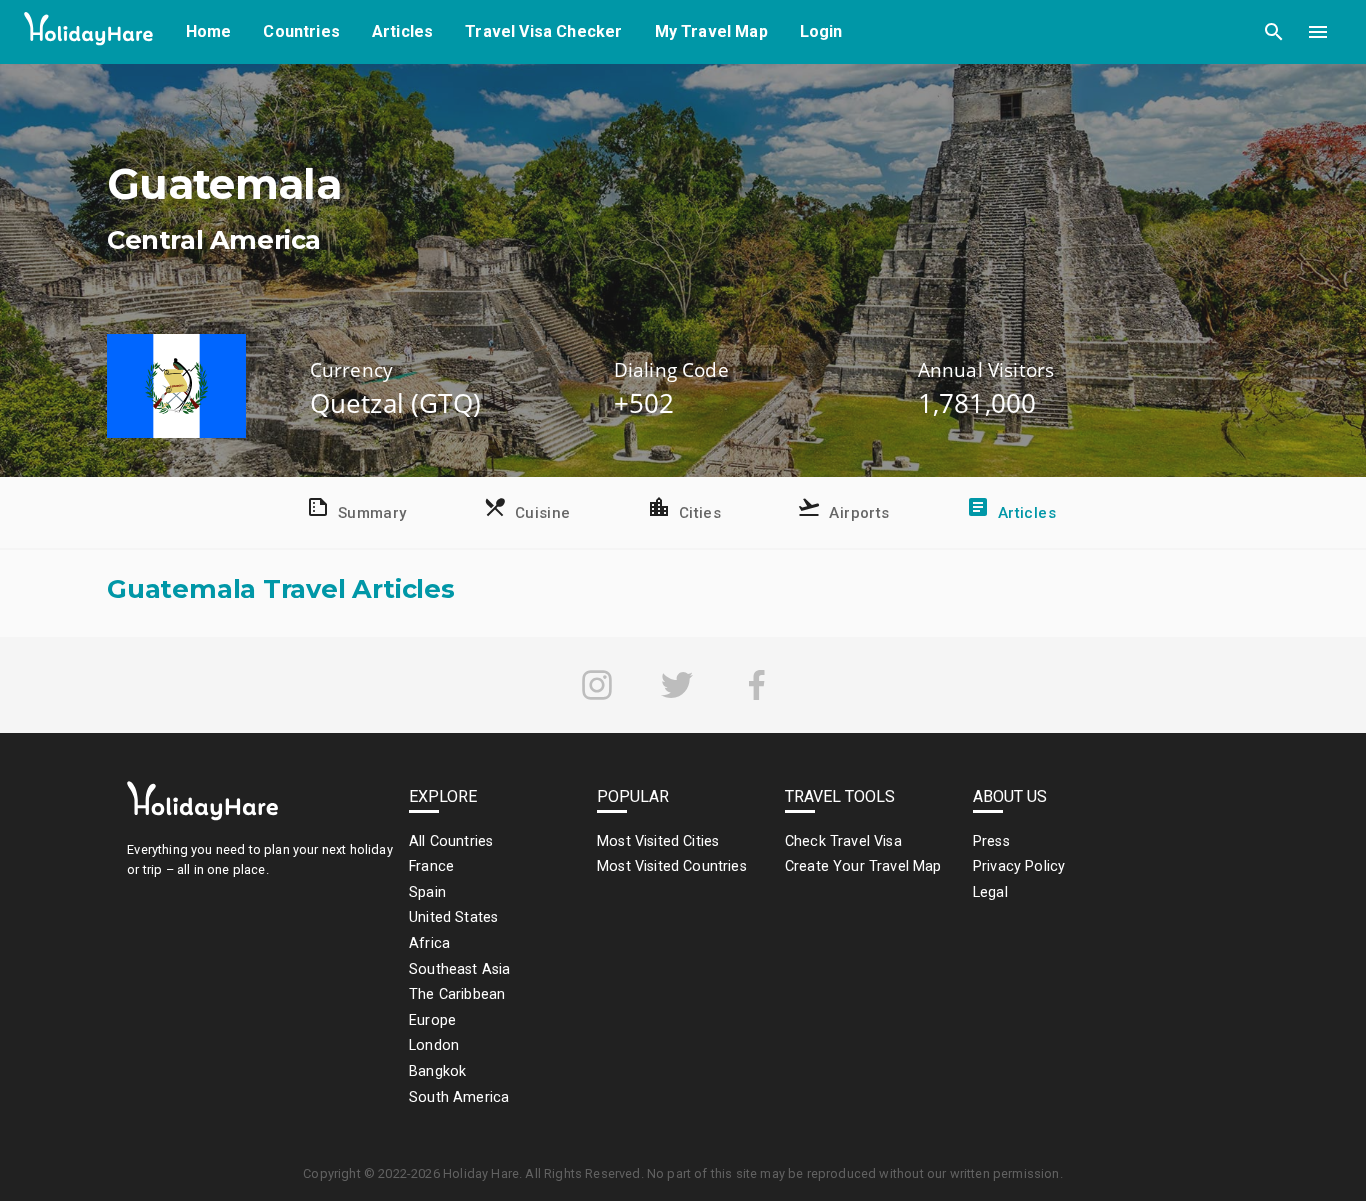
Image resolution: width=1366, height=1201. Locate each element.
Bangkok (437, 1071)
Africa (429, 943)
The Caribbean (457, 994)
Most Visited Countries (672, 866)
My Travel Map (711, 31)
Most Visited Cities (658, 841)
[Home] (89, 32)
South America (459, 1097)
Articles (402, 31)
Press (991, 841)
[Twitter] (677, 685)
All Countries (451, 841)
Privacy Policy (1019, 866)
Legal (990, 892)
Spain (427, 892)
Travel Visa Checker (543, 31)
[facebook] (757, 685)
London (434, 1045)
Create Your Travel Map (863, 866)
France (431, 866)
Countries (301, 31)
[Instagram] (597, 685)
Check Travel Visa (843, 841)
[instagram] (597, 685)
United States (453, 917)
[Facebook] (757, 685)
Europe (432, 1020)
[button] (1274, 32)
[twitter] (677, 685)
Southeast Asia (459, 969)
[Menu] (1318, 32)
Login (821, 31)
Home (209, 31)
